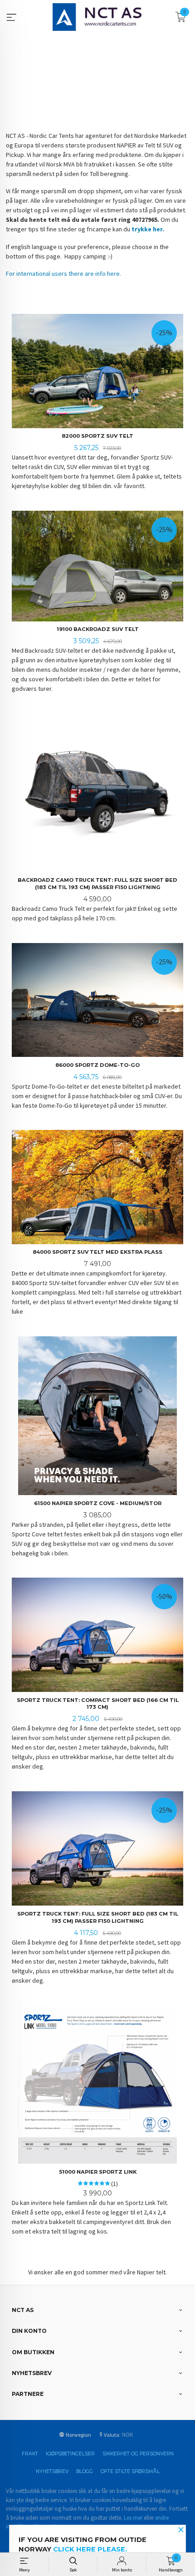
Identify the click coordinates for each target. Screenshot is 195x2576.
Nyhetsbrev (52, 2471)
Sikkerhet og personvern (138, 2454)
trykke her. (148, 229)
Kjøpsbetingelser (70, 2454)
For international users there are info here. (63, 274)
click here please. (90, 2549)
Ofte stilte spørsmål (130, 2471)
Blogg (85, 2471)
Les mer (133, 2518)
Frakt (30, 2454)
